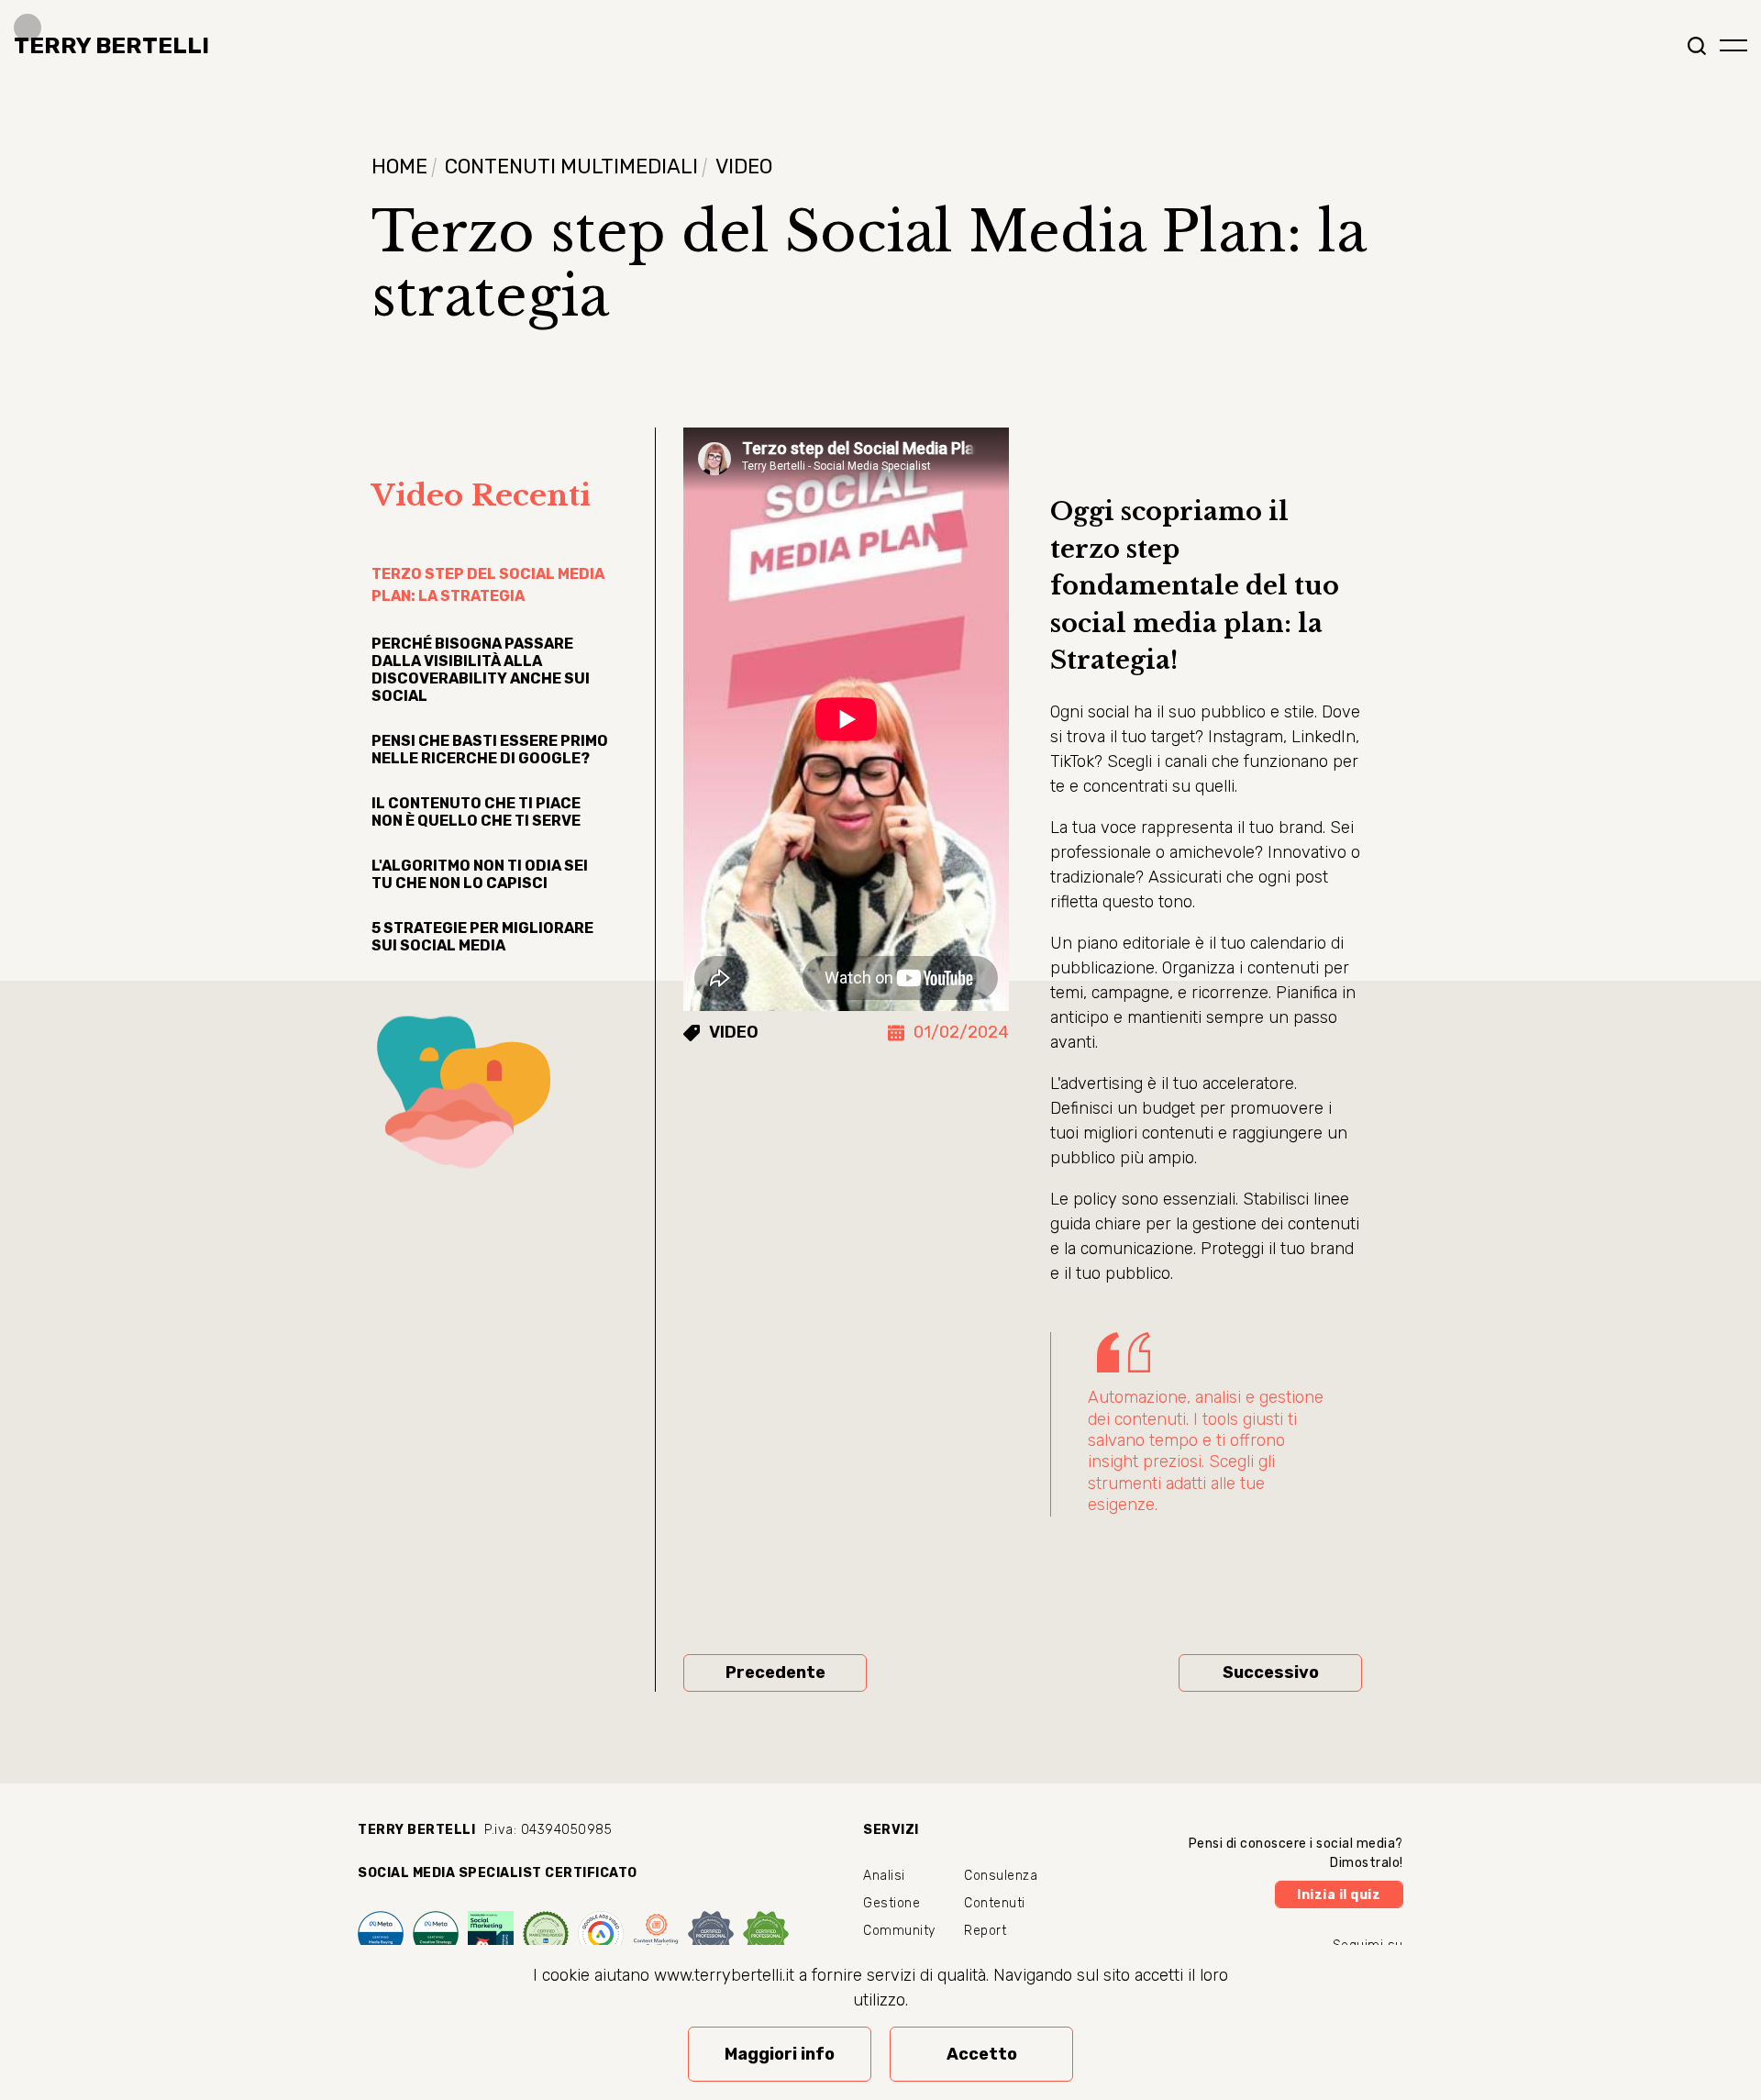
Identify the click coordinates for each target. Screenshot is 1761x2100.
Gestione (892, 1903)
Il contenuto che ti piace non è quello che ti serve (476, 812)
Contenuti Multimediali (571, 167)
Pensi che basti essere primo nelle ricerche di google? (490, 750)
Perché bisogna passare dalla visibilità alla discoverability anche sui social (481, 670)
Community (899, 1931)
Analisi (884, 1876)
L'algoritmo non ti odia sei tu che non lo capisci (480, 874)
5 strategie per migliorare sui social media (482, 937)
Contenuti (995, 1903)
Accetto (982, 2054)
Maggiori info (780, 2054)
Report (985, 1931)
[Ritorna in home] (105, 46)
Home (399, 167)
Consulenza (1001, 1876)
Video (744, 167)
